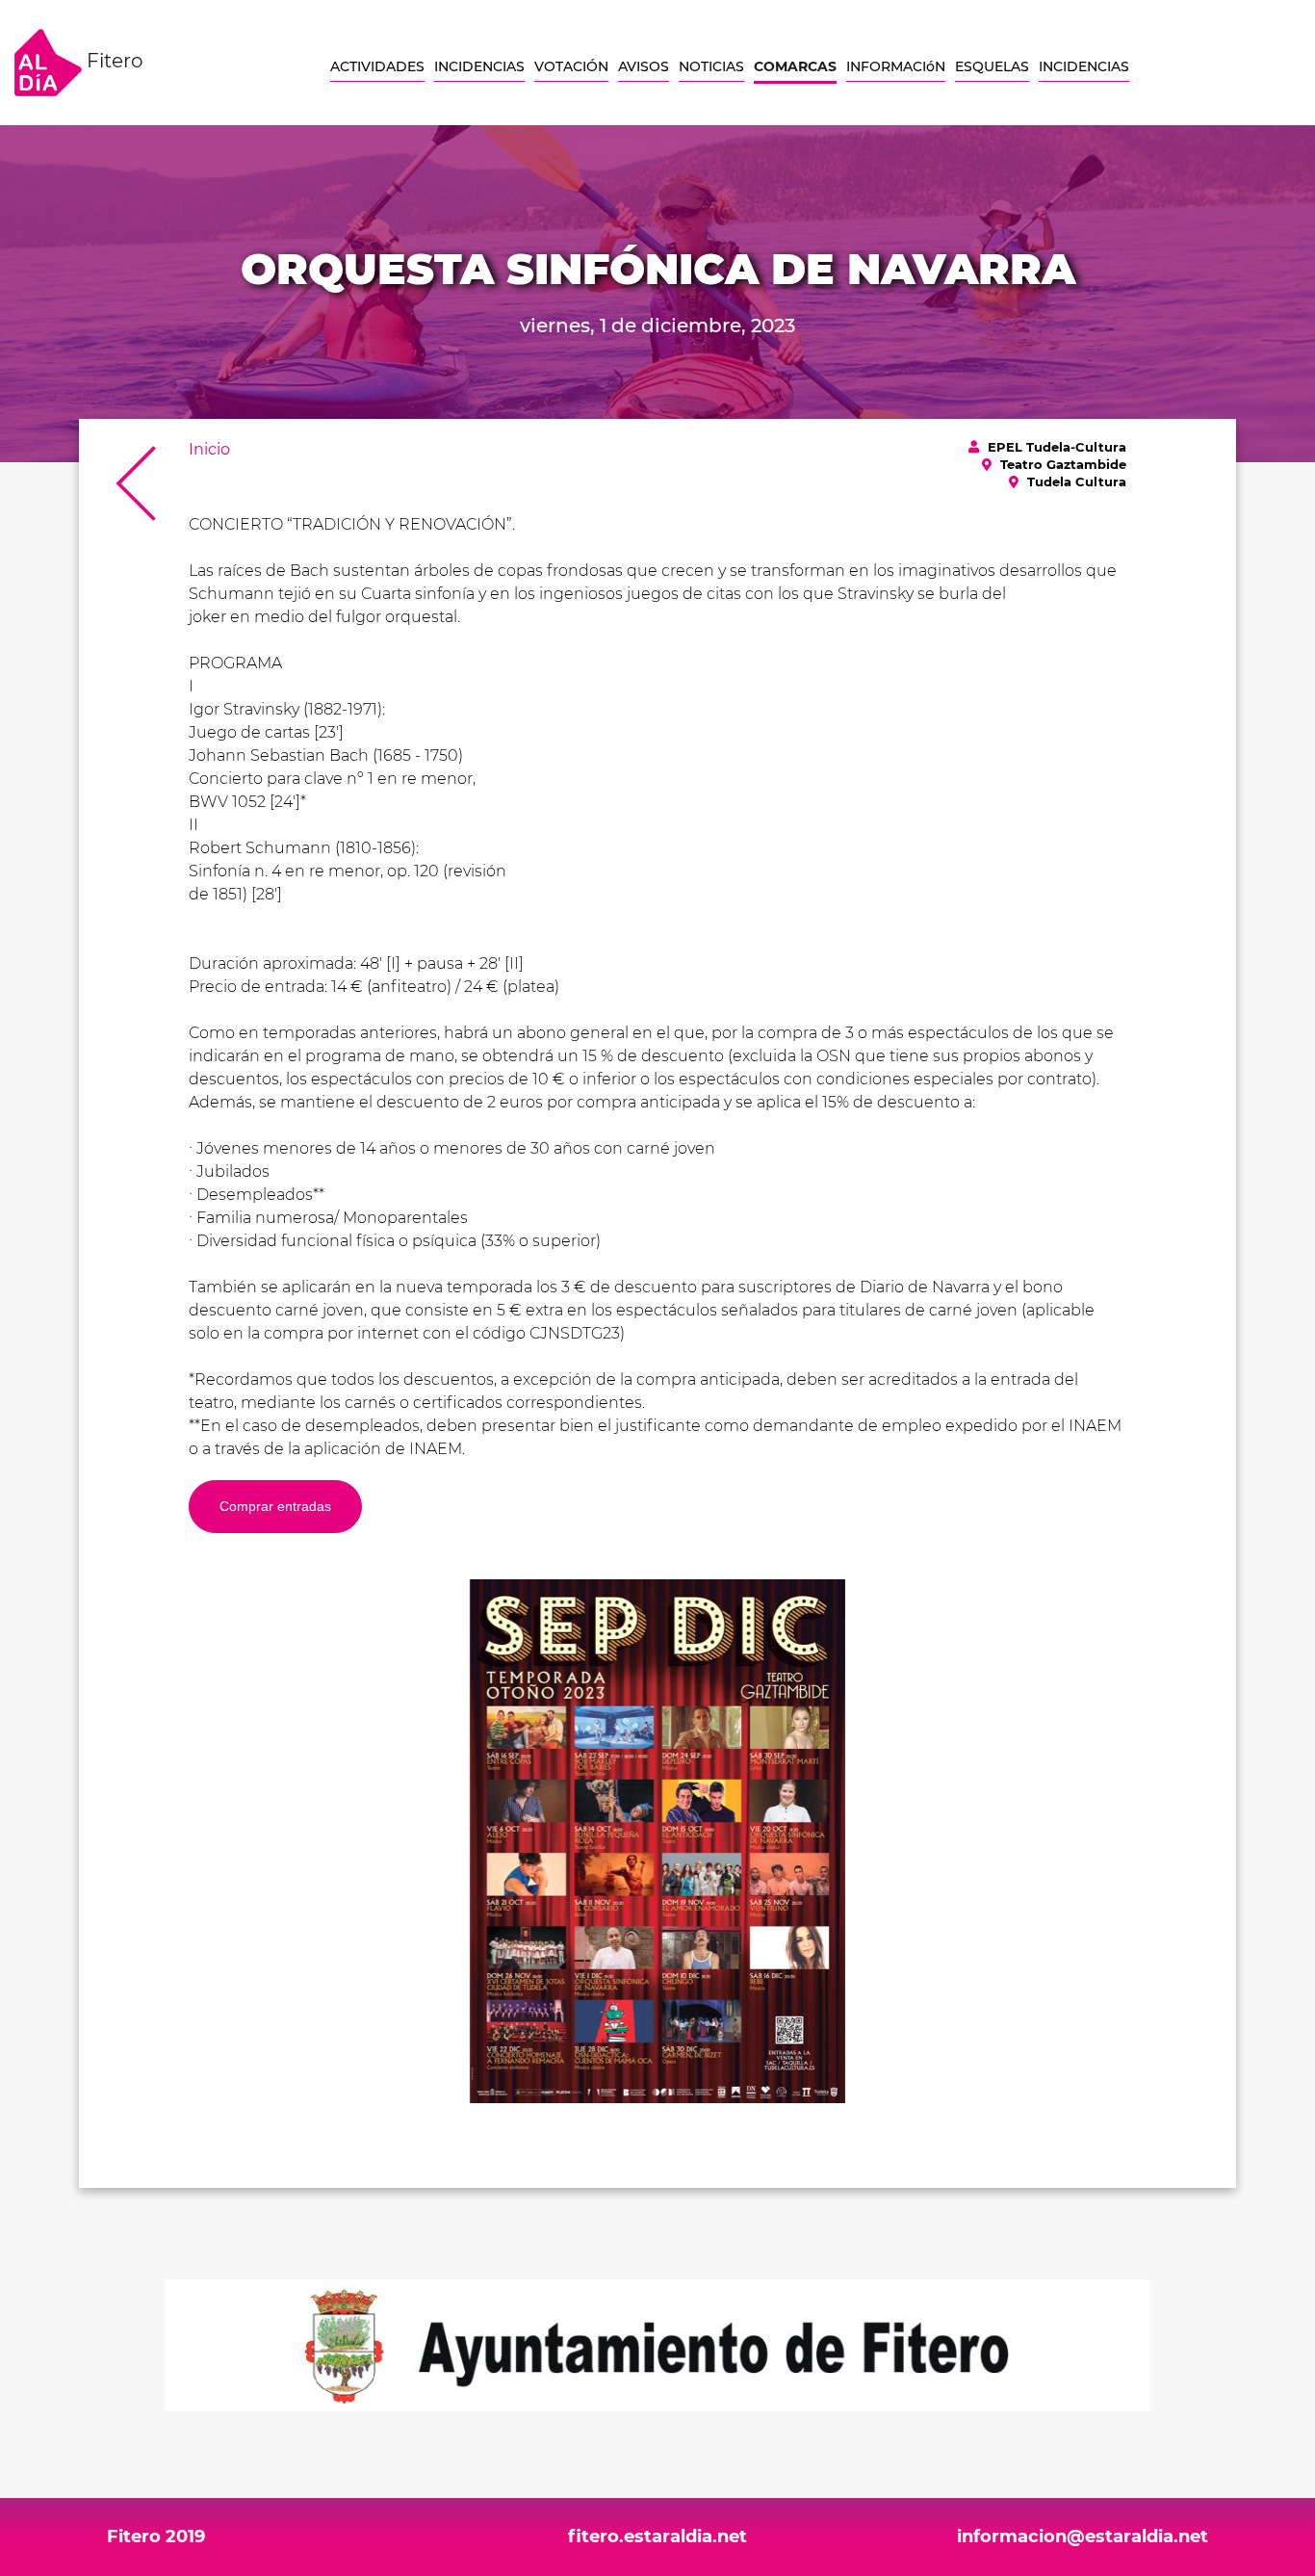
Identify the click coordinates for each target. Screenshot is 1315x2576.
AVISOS (644, 66)
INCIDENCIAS (479, 66)
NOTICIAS (711, 66)
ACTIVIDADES (377, 66)
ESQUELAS (992, 66)
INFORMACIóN (896, 66)
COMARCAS (795, 66)
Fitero (113, 61)
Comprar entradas (275, 1506)
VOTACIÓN (571, 66)
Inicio (209, 449)
